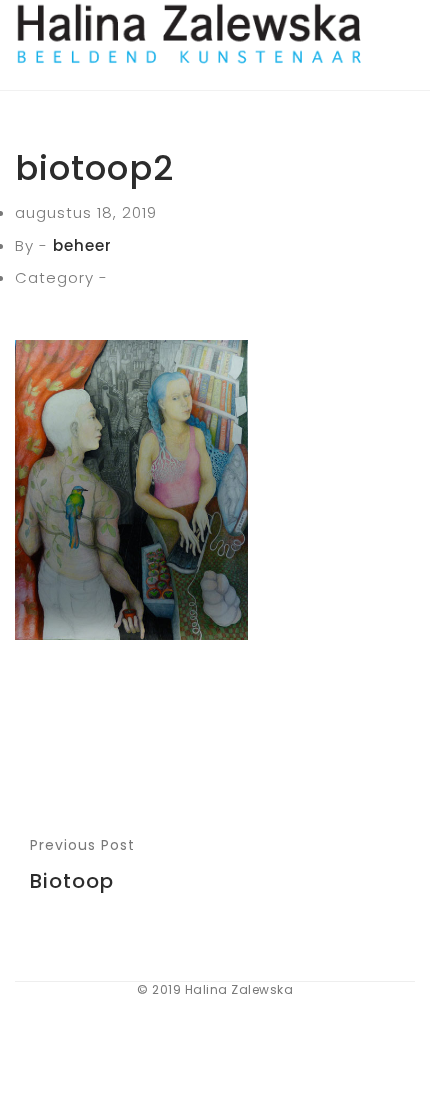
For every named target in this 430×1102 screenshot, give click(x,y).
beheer (82, 245)
